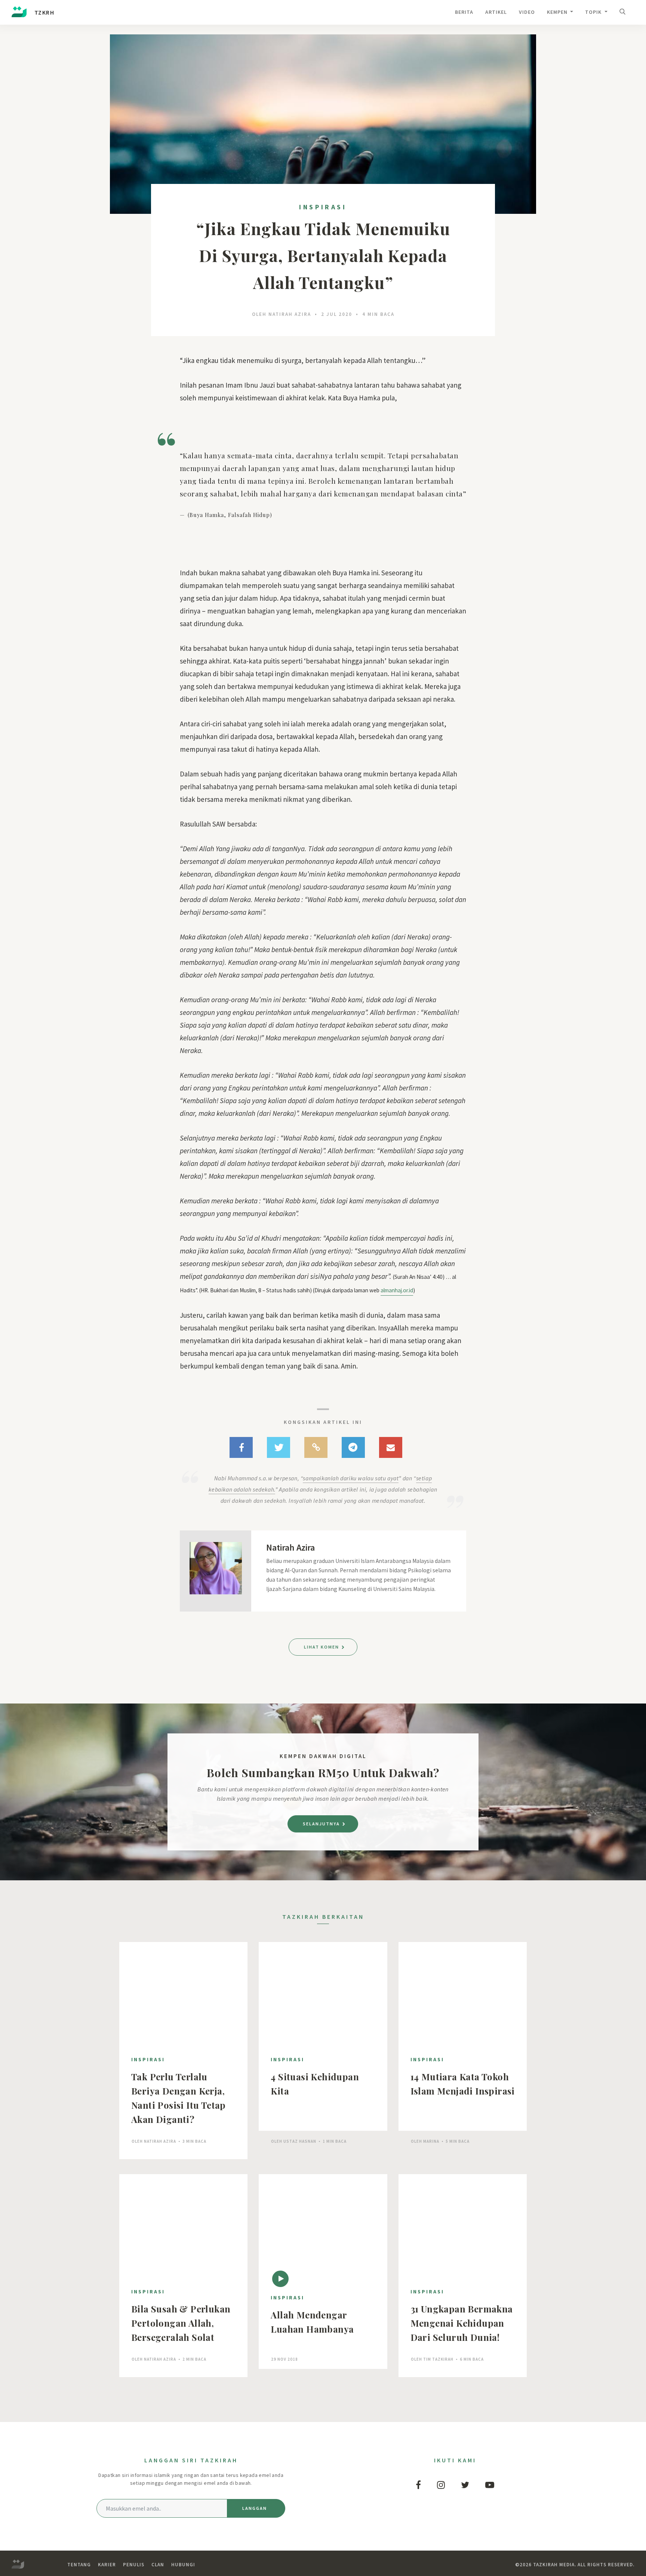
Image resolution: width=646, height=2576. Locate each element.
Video (527, 12)
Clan (158, 2565)
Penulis (134, 2565)
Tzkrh (44, 12)
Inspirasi (323, 207)
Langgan (255, 2508)
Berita (464, 12)
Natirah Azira (290, 314)
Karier (107, 2565)
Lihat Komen (322, 1647)
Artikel (496, 12)
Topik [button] (594, 12)
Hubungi (183, 2565)
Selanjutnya (322, 1824)
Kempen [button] (558, 12)
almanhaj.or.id (397, 1290)
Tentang (79, 2565)
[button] (624, 13)
